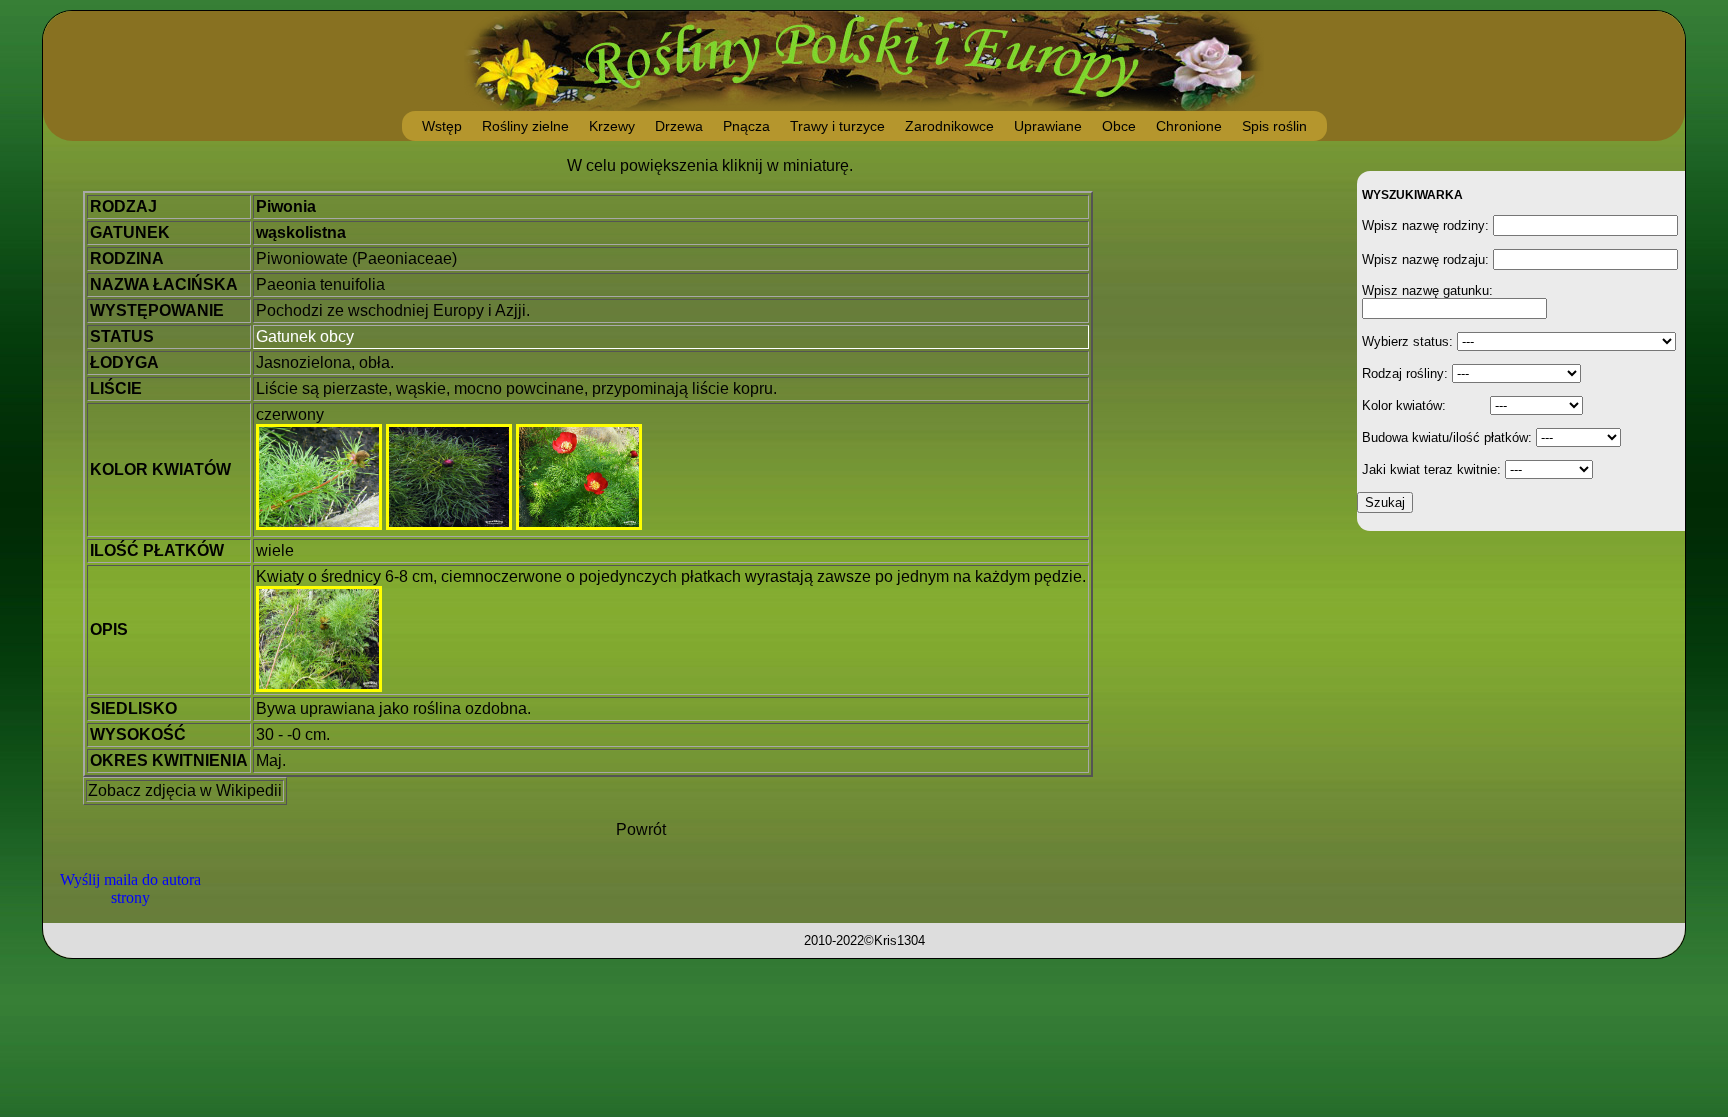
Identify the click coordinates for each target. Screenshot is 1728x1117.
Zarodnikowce (949, 126)
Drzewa (679, 126)
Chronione (1189, 126)
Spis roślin (1274, 126)
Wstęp (442, 126)
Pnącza (746, 126)
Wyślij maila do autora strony (130, 888)
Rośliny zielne (525, 126)
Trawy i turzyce (837, 126)
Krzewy (612, 126)
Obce (1119, 126)
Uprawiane (1048, 126)
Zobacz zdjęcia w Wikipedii (185, 790)
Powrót (641, 829)
